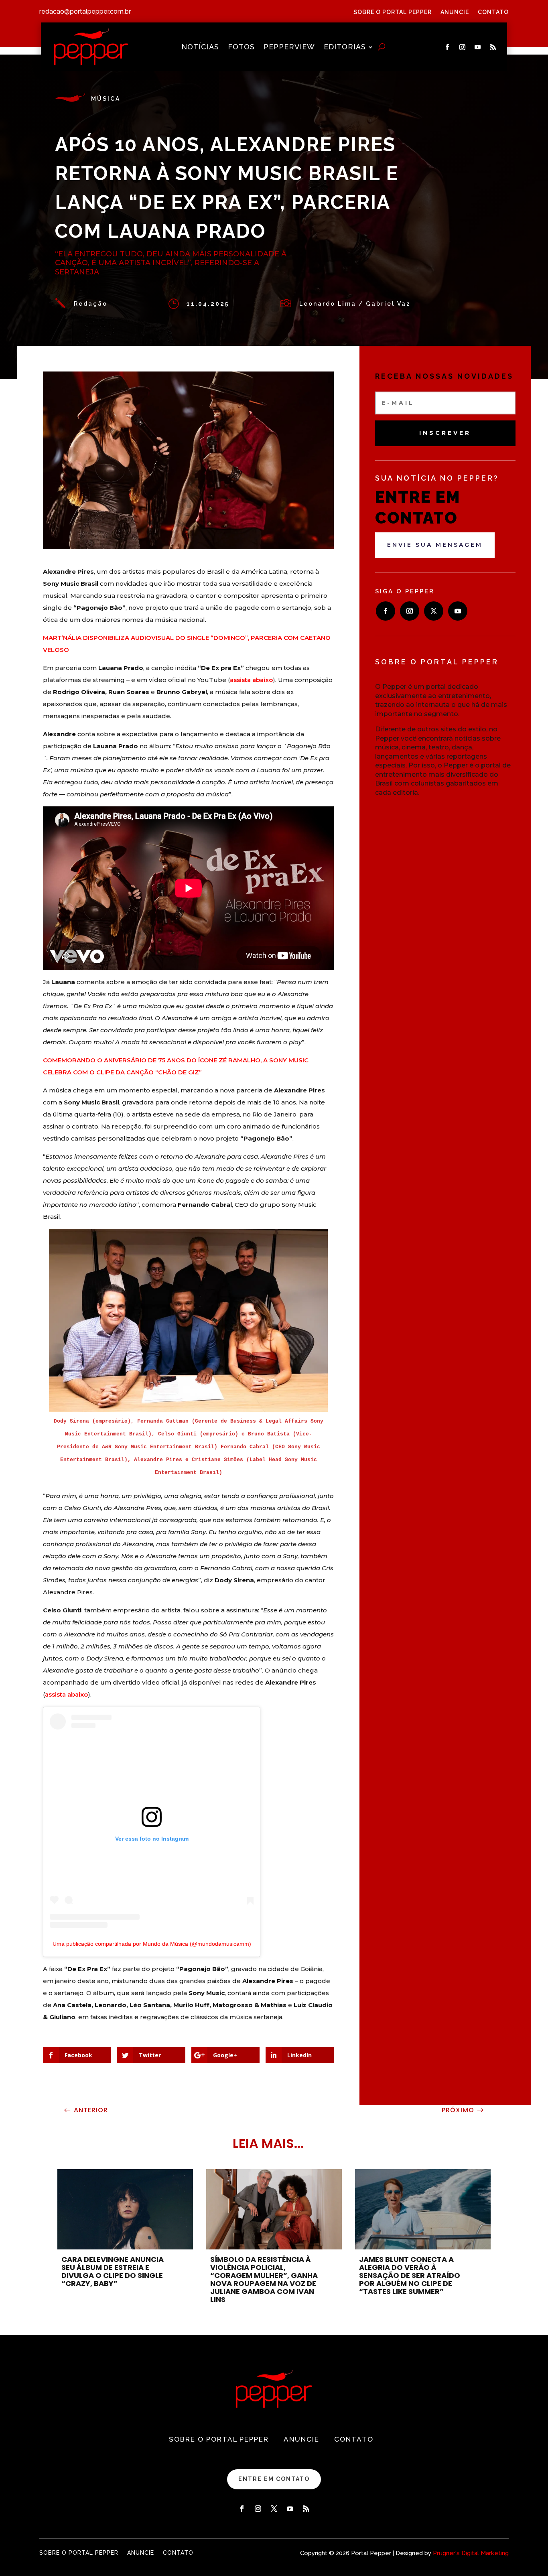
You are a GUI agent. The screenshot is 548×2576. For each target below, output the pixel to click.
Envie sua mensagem (435, 545)
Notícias (200, 48)
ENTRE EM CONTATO (274, 2479)
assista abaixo (251, 680)
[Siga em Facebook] (447, 47)
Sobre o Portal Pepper (393, 12)
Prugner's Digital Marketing (471, 2553)
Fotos (241, 48)
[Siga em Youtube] (478, 47)
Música (106, 99)
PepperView (289, 48)
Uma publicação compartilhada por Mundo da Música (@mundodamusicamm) (152, 1944)
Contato (493, 12)
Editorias (345, 48)
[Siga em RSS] (493, 47)
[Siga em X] (434, 611)
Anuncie (455, 12)
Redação (91, 304)
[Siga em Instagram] (463, 47)
